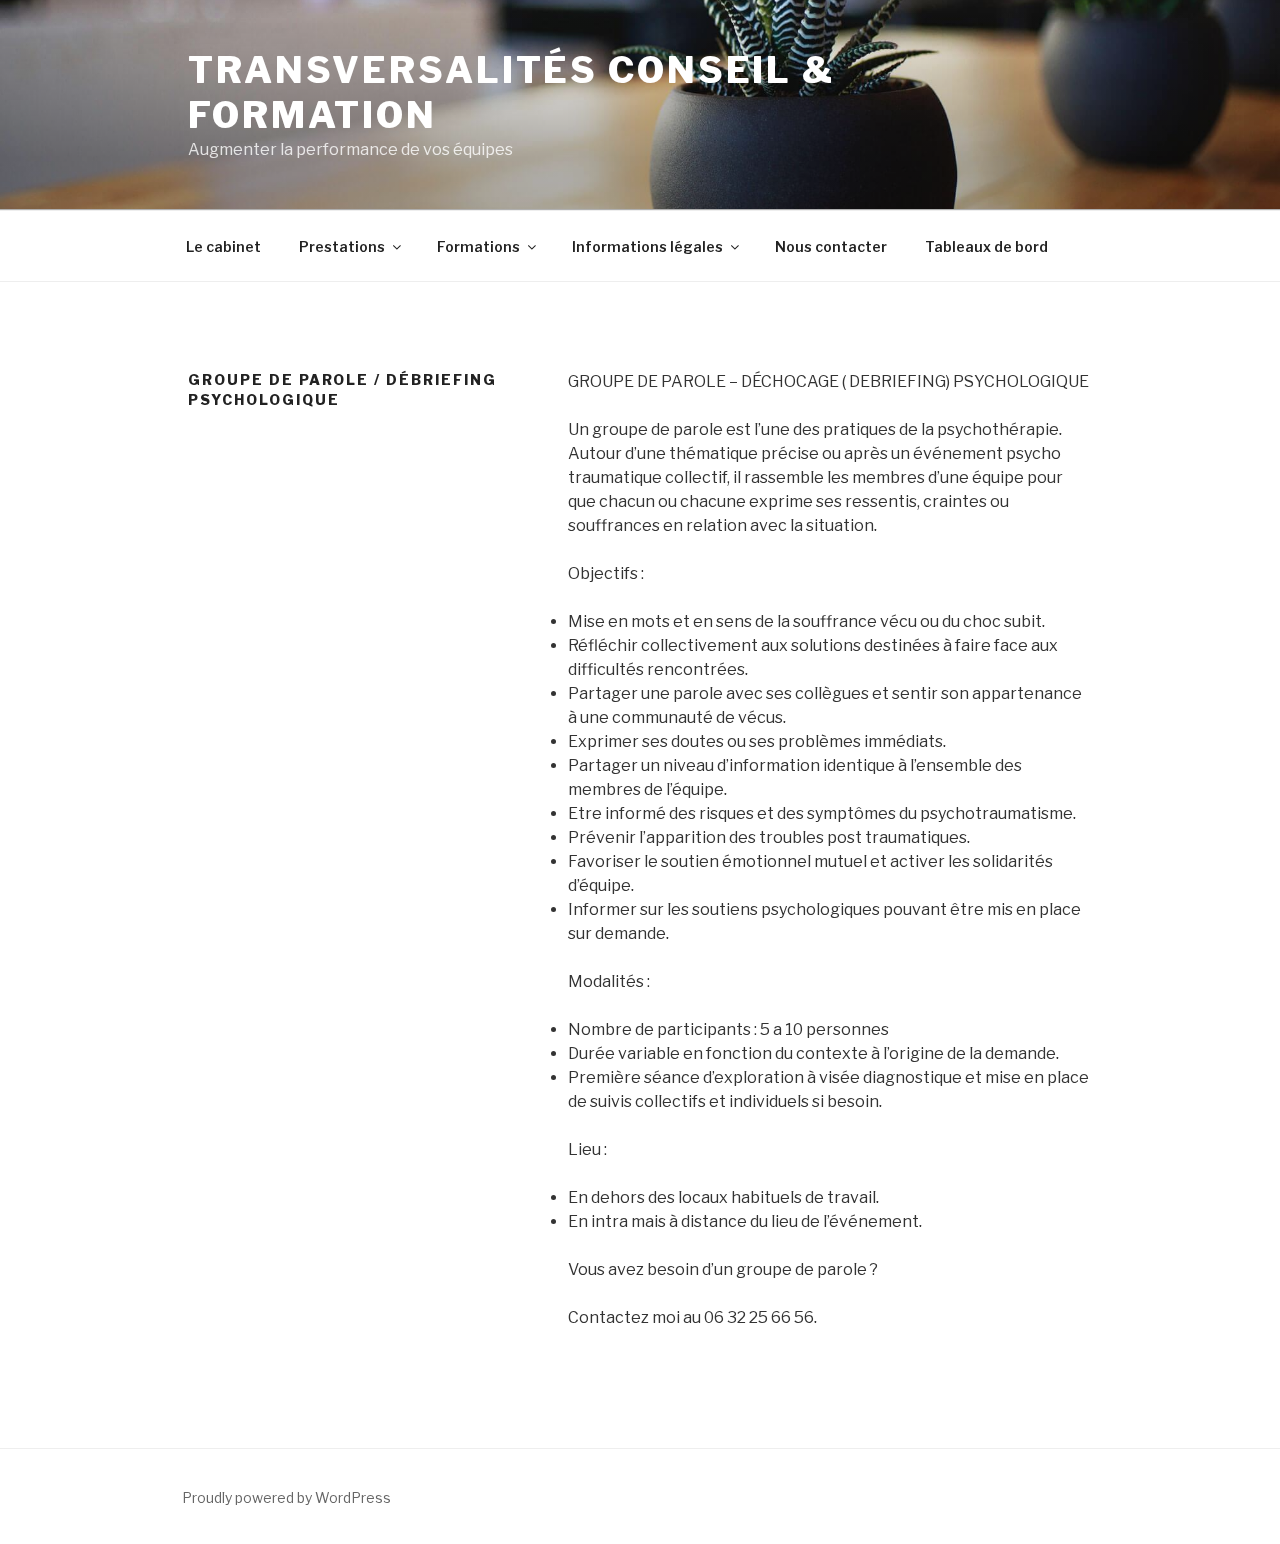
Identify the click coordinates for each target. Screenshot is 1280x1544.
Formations (478, 246)
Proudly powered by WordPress (286, 1497)
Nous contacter (831, 246)
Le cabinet (223, 246)
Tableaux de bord (986, 246)
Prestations (342, 246)
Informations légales (647, 246)
